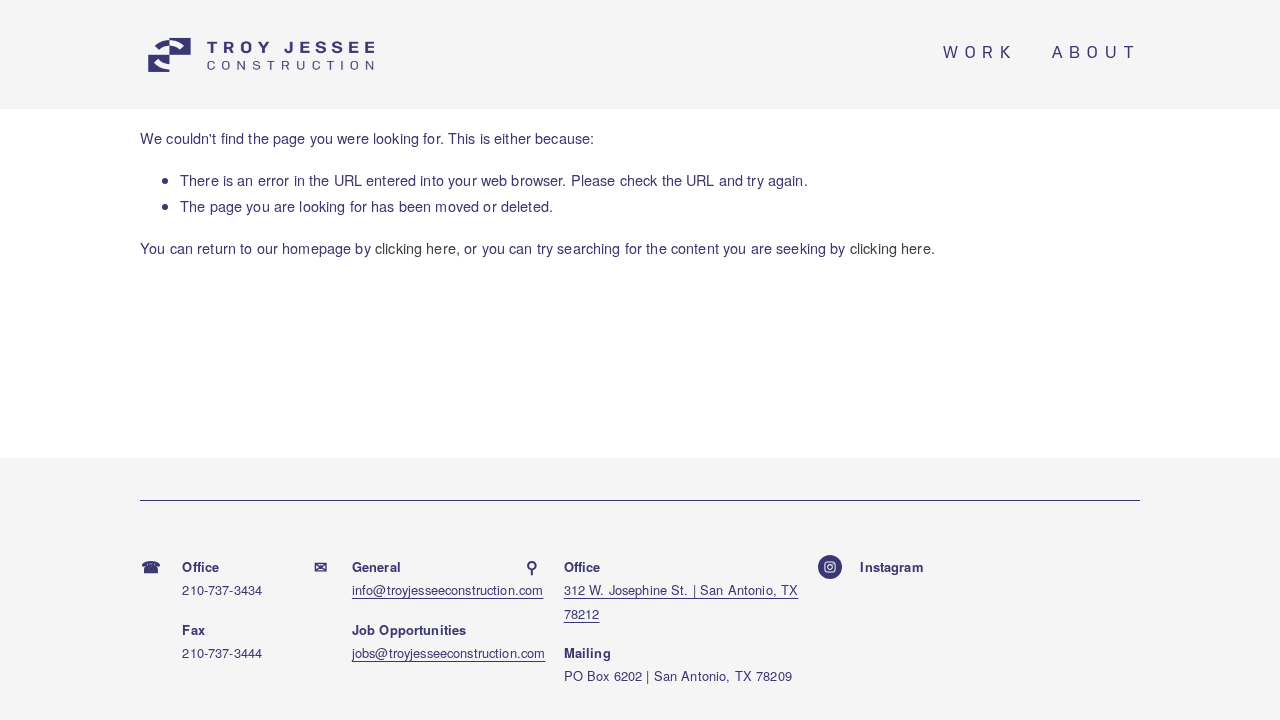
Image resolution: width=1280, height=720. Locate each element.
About (1096, 54)
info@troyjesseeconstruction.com (447, 589)
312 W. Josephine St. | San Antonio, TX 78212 (681, 601)
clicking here (415, 247)
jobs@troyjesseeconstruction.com (448, 652)
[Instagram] (830, 567)
